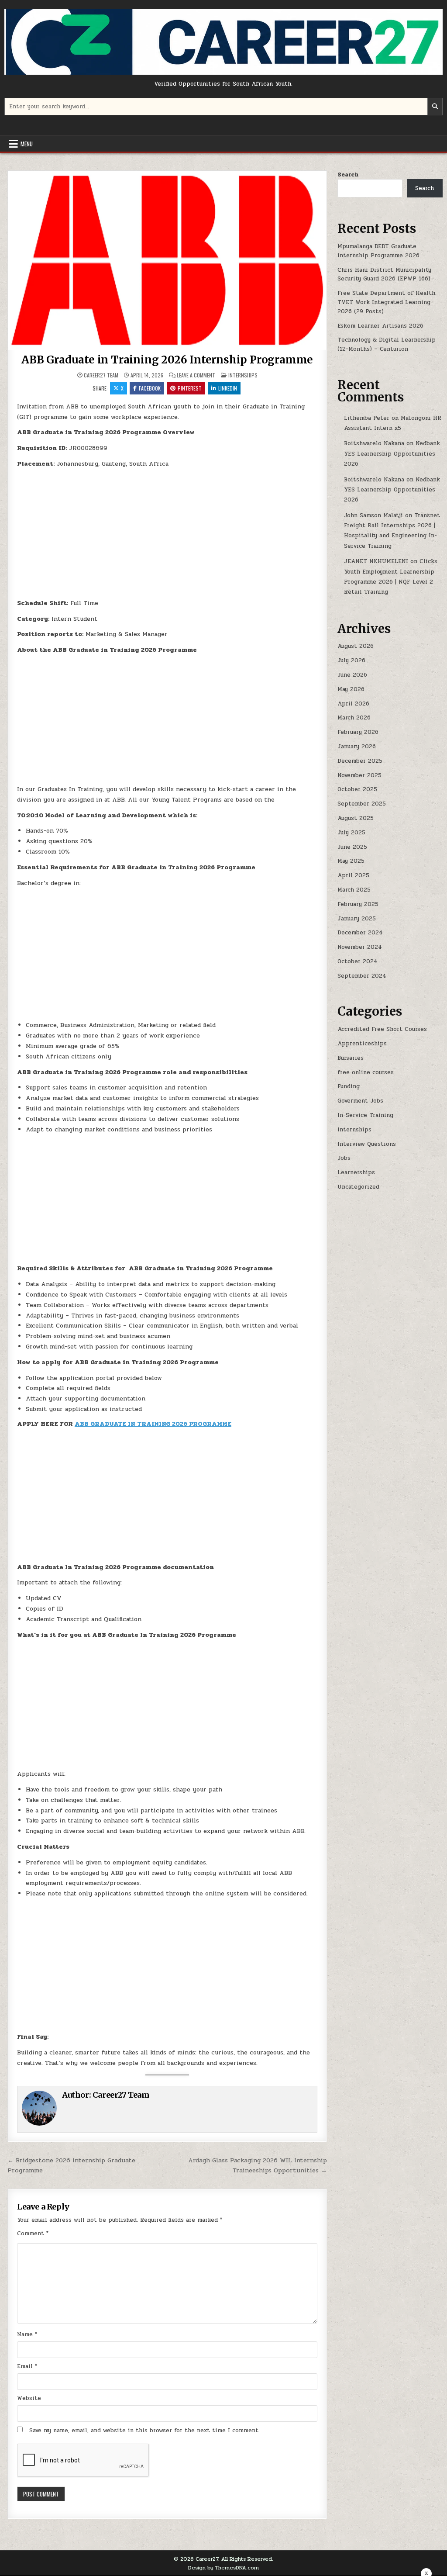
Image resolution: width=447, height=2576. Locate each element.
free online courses (366, 1072)
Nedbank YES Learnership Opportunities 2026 (392, 454)
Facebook (150, 388)
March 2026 (354, 718)
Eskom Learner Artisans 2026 (380, 326)
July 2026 (351, 660)
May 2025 (351, 861)
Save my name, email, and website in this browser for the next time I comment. (144, 2431)
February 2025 (358, 904)
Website (29, 2398)
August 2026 (356, 646)
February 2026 (358, 732)
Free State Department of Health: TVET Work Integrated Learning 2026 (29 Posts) (387, 302)
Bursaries (351, 1058)
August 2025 (356, 818)
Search (348, 175)
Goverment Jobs (360, 1101)
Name (27, 2334)
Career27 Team (101, 375)
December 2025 (360, 761)
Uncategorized (358, 1187)
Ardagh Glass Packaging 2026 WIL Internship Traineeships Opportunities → (258, 2165)
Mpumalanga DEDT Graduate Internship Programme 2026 (378, 251)
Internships (243, 375)
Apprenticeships (362, 1044)
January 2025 (357, 919)
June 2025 (352, 847)
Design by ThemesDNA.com (223, 2568)
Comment (33, 2234)
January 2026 (357, 747)
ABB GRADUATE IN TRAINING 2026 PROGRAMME (153, 1424)
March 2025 (354, 890)
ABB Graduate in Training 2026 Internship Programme (167, 360)
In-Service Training (365, 1115)
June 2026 (352, 675)
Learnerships (356, 1172)
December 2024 (360, 933)
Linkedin (228, 388)
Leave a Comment (196, 375)
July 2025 (351, 833)
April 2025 (353, 875)
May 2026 (351, 689)
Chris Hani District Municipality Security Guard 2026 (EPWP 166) (384, 275)
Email (27, 2366)
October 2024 (358, 961)
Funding (349, 1086)
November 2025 (359, 775)
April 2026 (353, 704)
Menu (27, 144)
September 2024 (362, 976)
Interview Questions (367, 1144)
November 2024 (360, 947)
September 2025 (362, 804)
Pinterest (190, 388)
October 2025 (357, 789)
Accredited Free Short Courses (382, 1029)
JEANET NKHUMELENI (376, 561)
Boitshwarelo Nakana (374, 443)
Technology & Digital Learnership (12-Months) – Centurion (387, 344)
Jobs (344, 1158)
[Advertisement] (167, 536)
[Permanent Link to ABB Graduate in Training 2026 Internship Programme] (167, 261)
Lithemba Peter (367, 418)
